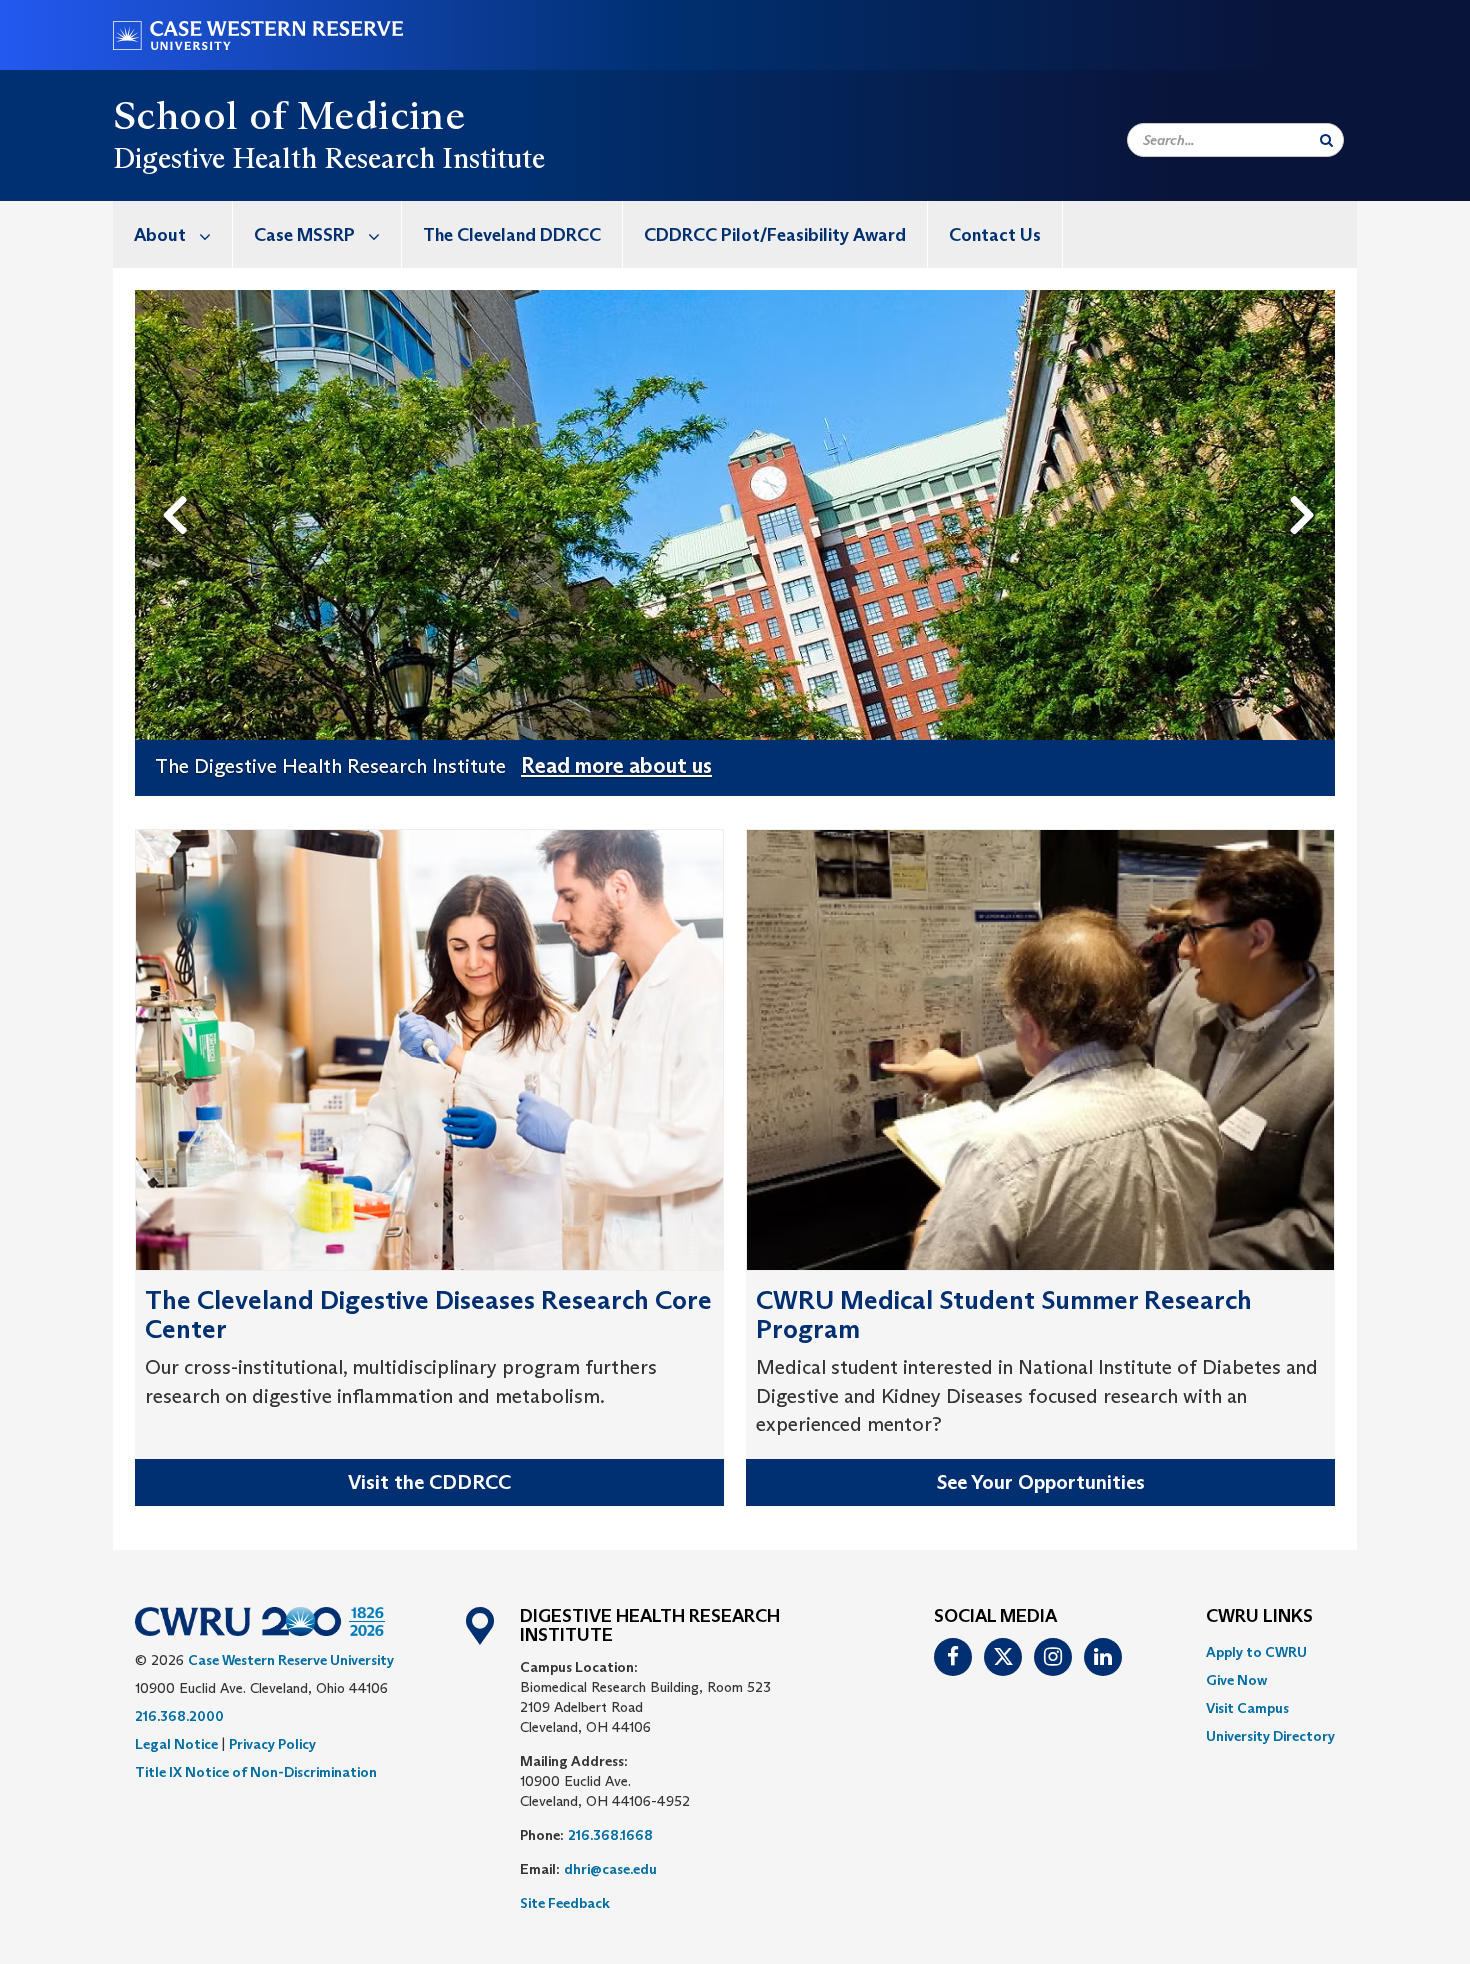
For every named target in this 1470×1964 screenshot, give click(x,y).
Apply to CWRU (1256, 1652)
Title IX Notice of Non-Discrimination (256, 1772)
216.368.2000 (179, 1716)
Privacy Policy (272, 1744)
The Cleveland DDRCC (512, 235)
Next (1307, 482)
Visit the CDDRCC (429, 1482)
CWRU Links (1259, 1617)
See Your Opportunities (1041, 1482)
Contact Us (995, 235)
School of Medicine (289, 115)
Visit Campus (1247, 1708)
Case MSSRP (304, 235)
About (160, 235)
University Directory (1270, 1736)
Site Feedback (565, 1903)
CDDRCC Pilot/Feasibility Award (775, 235)
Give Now (1236, 1680)
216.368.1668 (610, 1835)
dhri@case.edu (610, 1869)
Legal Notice (176, 1744)
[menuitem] (173, 234)
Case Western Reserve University (291, 1660)
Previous (179, 482)
